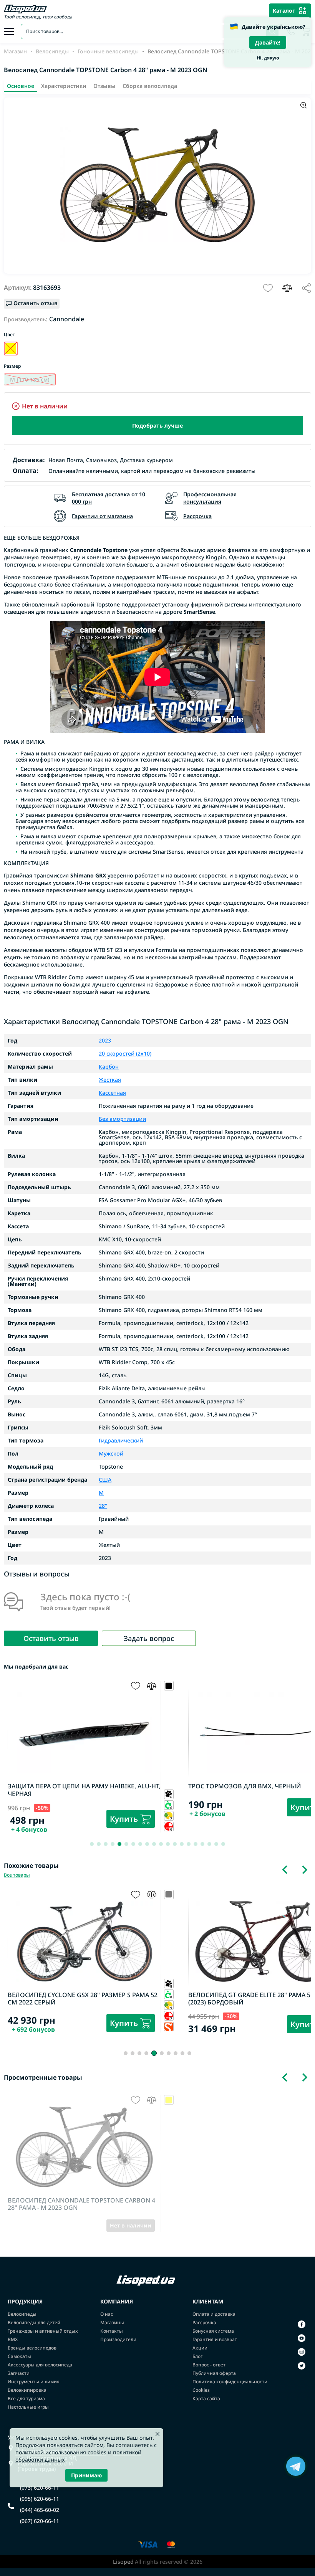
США (105, 1480)
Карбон (109, 1067)
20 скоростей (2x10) (125, 1054)
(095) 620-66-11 (40, 2499)
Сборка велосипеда (150, 86)
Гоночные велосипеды (108, 51)
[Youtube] (302, 2338)
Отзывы (104, 86)
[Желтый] (11, 349)
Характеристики (64, 86)
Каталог (284, 11)
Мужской (111, 1454)
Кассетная (112, 1093)
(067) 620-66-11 (40, 2521)
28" (103, 1506)
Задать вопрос (149, 1638)
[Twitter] (302, 2366)
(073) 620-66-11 (40, 2488)
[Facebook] (302, 2324)
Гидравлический (121, 1441)
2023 (105, 1041)
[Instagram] (302, 2352)
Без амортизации (122, 1119)
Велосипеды (52, 51)
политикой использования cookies (61, 2452)
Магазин (15, 51)
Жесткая (110, 1080)
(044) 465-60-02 (40, 2510)
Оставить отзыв (51, 1638)
